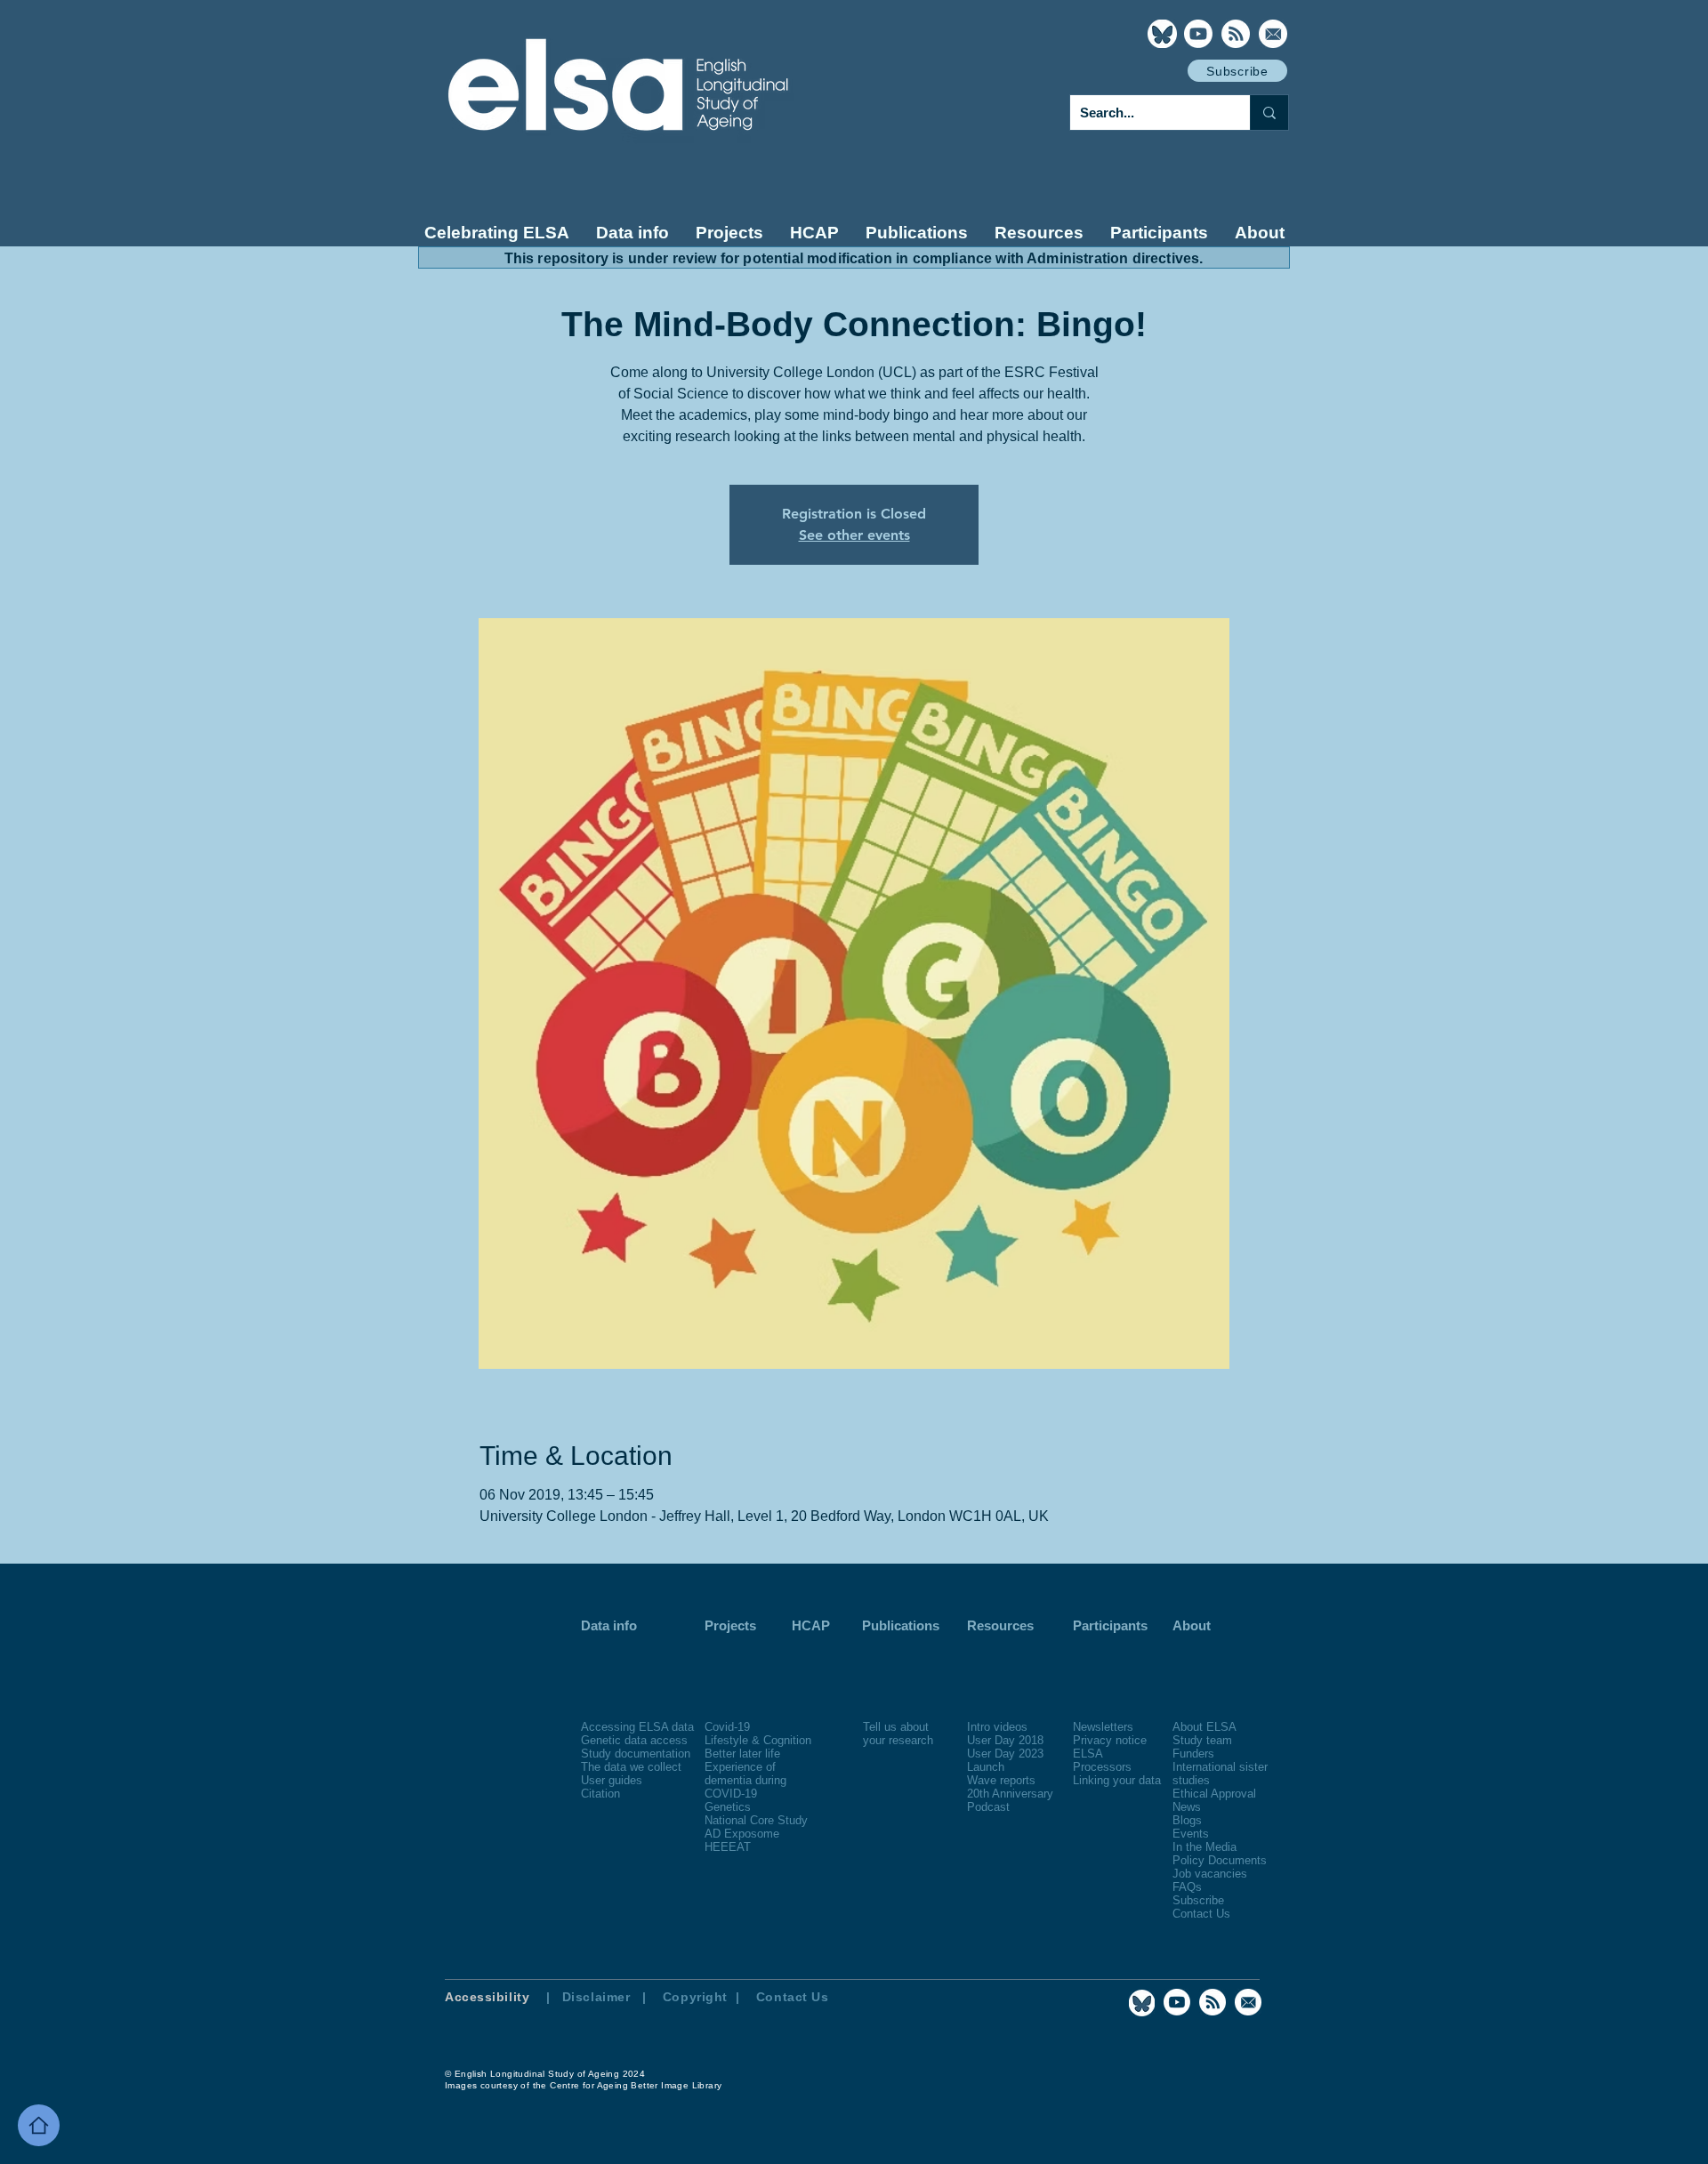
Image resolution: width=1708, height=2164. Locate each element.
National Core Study (756, 1820)
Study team (1202, 1740)
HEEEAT (728, 1847)
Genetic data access (634, 1740)
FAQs (1187, 1887)
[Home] (39, 2125)
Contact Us (1201, 1914)
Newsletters (1103, 1727)
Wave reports (1001, 1780)
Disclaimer (596, 1997)
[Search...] (1269, 113)
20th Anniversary (1010, 1794)
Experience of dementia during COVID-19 (745, 1780)
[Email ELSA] (1273, 34)
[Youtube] (1198, 34)
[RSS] (1236, 34)
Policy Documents (1220, 1860)
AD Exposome (742, 1834)
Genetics (728, 1807)
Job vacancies (1210, 1874)
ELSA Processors (1102, 1760)
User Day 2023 (1005, 1754)
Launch (986, 1767)
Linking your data (1117, 1780)
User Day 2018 (1005, 1740)
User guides (612, 1780)
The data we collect (631, 1767)
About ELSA (1204, 1727)
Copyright (697, 1997)
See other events (854, 535)
